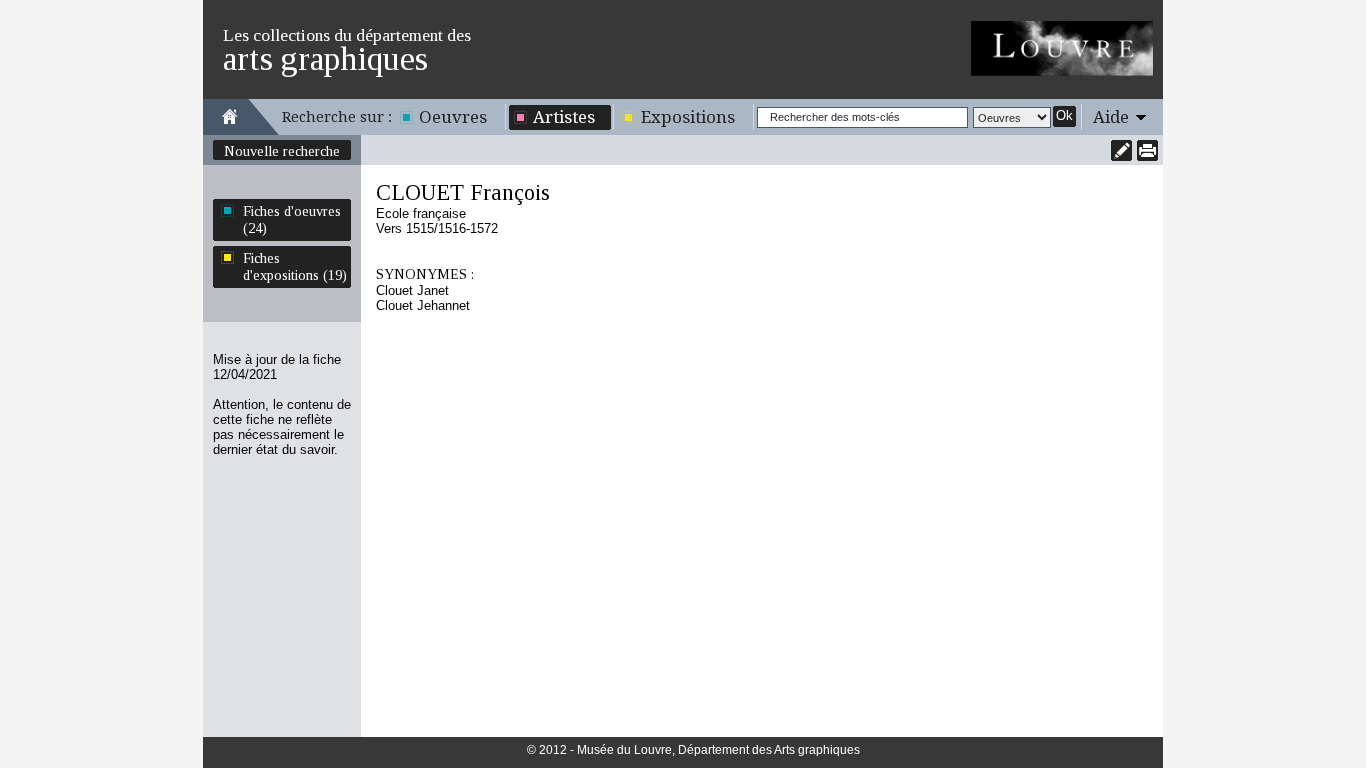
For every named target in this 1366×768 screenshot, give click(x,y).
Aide (1111, 117)
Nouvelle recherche (282, 151)
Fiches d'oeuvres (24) (292, 219)
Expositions (688, 117)
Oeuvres (453, 117)
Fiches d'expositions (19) (295, 266)
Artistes (564, 117)
